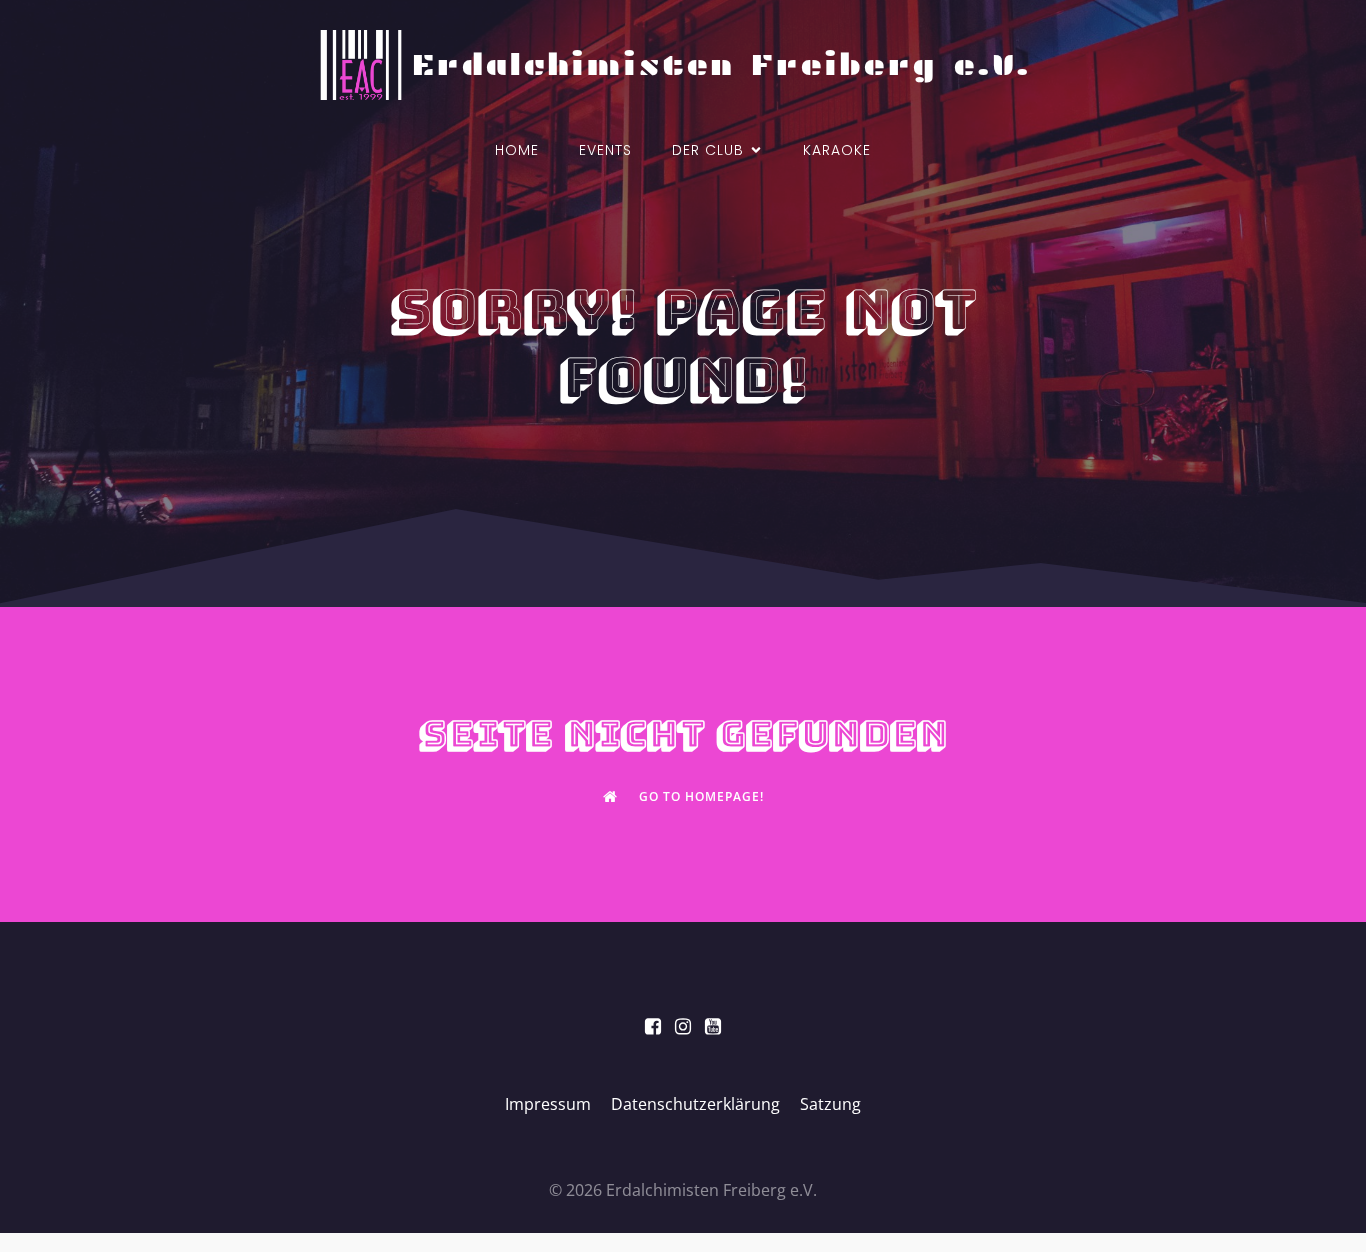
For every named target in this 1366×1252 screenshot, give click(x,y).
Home (517, 150)
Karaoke (837, 150)
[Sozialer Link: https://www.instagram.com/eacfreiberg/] (683, 1027)
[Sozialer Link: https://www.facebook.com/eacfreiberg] (653, 1027)
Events (605, 150)
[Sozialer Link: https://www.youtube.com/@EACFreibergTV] (713, 1027)
